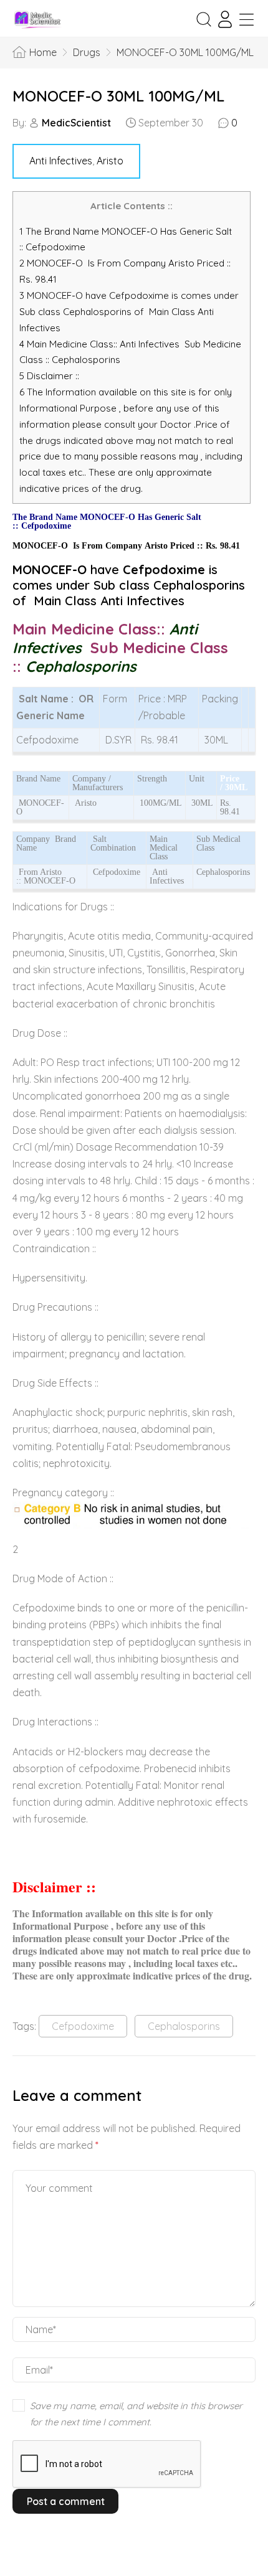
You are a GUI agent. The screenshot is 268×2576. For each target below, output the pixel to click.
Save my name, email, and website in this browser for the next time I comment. (136, 2414)
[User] (225, 19)
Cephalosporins (184, 2026)
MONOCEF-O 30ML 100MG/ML (118, 96)
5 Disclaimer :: (49, 376)
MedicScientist (76, 123)
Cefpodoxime (83, 2026)
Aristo (110, 161)
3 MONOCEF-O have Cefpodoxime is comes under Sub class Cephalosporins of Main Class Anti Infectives (129, 312)
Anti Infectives (61, 161)
